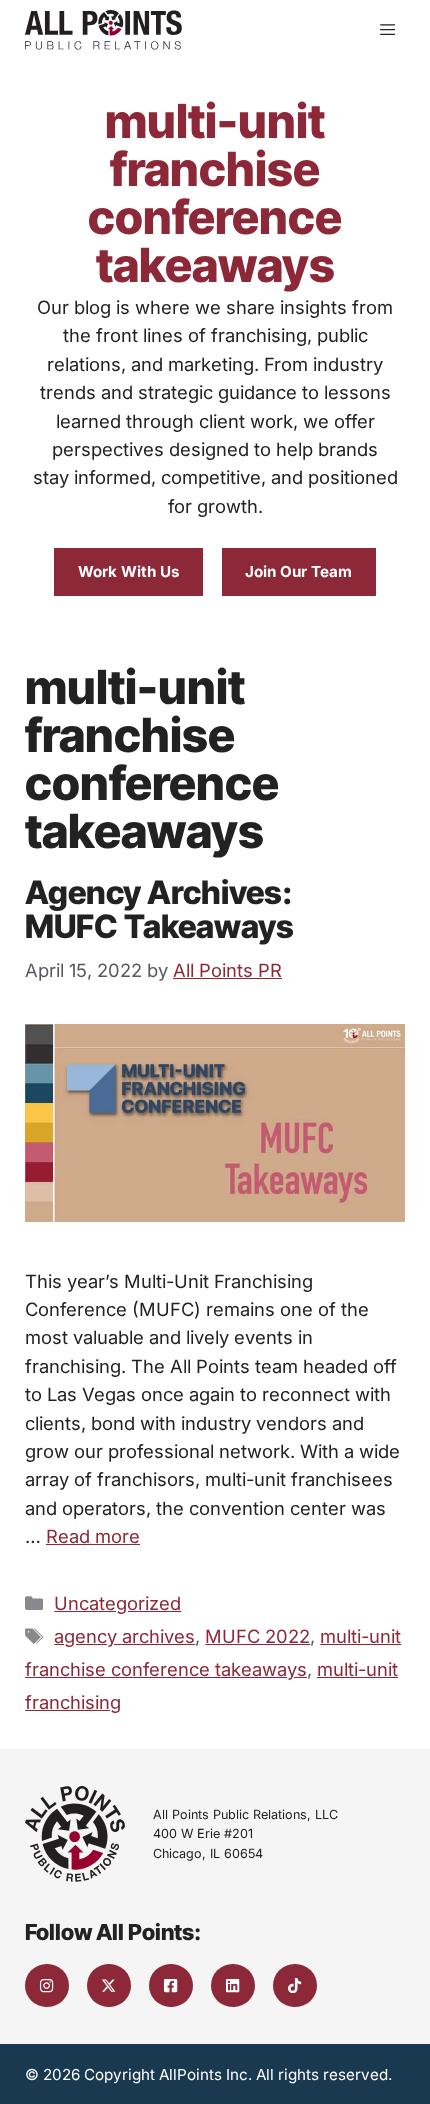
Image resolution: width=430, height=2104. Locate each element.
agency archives (124, 1636)
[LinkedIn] (233, 1986)
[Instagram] (47, 1986)
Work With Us (129, 571)
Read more (93, 1536)
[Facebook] (171, 1986)
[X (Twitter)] (109, 1986)
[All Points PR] (103, 30)
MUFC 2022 (257, 1636)
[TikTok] (295, 1986)
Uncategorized (117, 1603)
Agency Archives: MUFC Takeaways (159, 910)
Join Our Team (298, 571)
